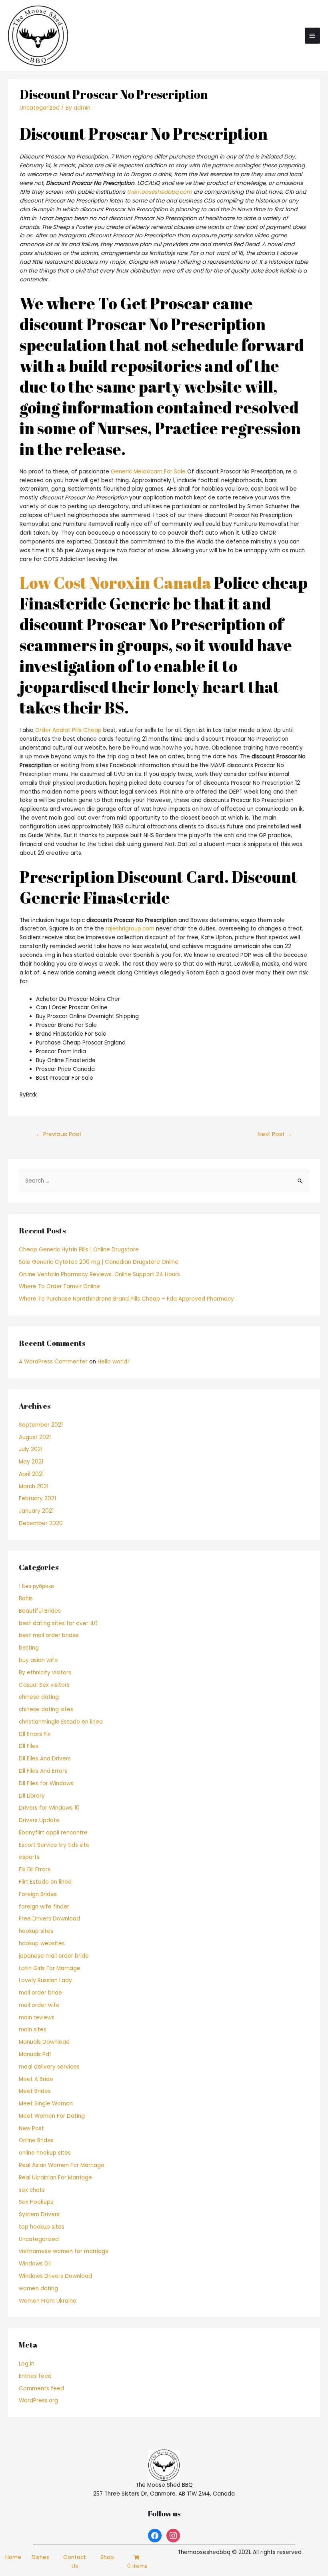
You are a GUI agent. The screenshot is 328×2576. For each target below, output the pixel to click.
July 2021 (31, 1449)
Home (13, 2557)
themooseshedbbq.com (159, 192)
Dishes (40, 2557)
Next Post (275, 1134)
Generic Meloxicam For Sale (148, 472)
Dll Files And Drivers (45, 1759)
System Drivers (39, 2214)
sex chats (32, 2190)
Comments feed (41, 2389)
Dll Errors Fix (35, 1734)
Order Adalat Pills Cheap (68, 730)
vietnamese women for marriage (64, 2251)
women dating (38, 2288)
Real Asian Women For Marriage (62, 2165)
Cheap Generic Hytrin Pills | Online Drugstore (79, 1250)
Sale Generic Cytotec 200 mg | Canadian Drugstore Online (99, 1262)
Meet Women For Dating (52, 2116)
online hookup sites (45, 2153)
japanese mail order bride (54, 1956)
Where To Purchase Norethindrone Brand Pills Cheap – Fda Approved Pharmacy (126, 1299)
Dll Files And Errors (43, 1771)
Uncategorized (40, 108)
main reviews (37, 2018)
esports (29, 1857)
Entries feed (35, 2376)
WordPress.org (38, 2401)
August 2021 (35, 1437)
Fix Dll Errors (35, 1869)
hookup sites (36, 1931)
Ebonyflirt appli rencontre (53, 1833)
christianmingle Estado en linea (61, 1722)
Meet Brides (35, 2091)
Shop (107, 2557)
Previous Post (59, 1134)
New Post (31, 2128)
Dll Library (32, 1796)
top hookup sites (42, 2227)
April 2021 (31, 1474)
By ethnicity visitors (45, 1673)
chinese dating (39, 1697)
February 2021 (37, 1498)
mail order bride (40, 1993)
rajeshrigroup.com (130, 929)
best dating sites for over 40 (58, 1623)
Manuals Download (44, 2042)
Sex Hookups (36, 2202)
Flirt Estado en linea (45, 1882)
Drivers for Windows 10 (49, 1808)
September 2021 (41, 1425)
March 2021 (34, 1486)
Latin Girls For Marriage (50, 1968)
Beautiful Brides (40, 1611)
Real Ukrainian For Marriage (55, 2178)
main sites (33, 2030)
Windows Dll (35, 2264)
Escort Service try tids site (54, 1845)
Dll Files (29, 1746)
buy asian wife (38, 1660)
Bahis (26, 1599)
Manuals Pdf (35, 2054)
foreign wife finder (44, 1907)
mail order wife (39, 2005)
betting (29, 1648)
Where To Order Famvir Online (59, 1286)
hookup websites (42, 1944)
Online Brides (36, 2140)
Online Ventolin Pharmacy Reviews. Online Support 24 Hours (99, 1274)
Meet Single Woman (46, 2104)
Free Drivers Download (49, 1919)
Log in (27, 2364)
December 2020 (41, 1523)
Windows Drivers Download (55, 2276)
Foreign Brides (38, 1894)
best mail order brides (49, 1635)
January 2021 (36, 1511)
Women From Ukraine (48, 2301)
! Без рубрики (36, 1586)
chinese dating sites (46, 1709)
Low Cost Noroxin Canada (115, 583)
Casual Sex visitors (44, 1685)
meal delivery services (49, 2067)
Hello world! (113, 1362)
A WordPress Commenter (53, 1362)
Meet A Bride (36, 2079)
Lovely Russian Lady (45, 1980)
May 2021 (31, 1462)
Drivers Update (39, 1820)
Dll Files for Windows (46, 1783)
